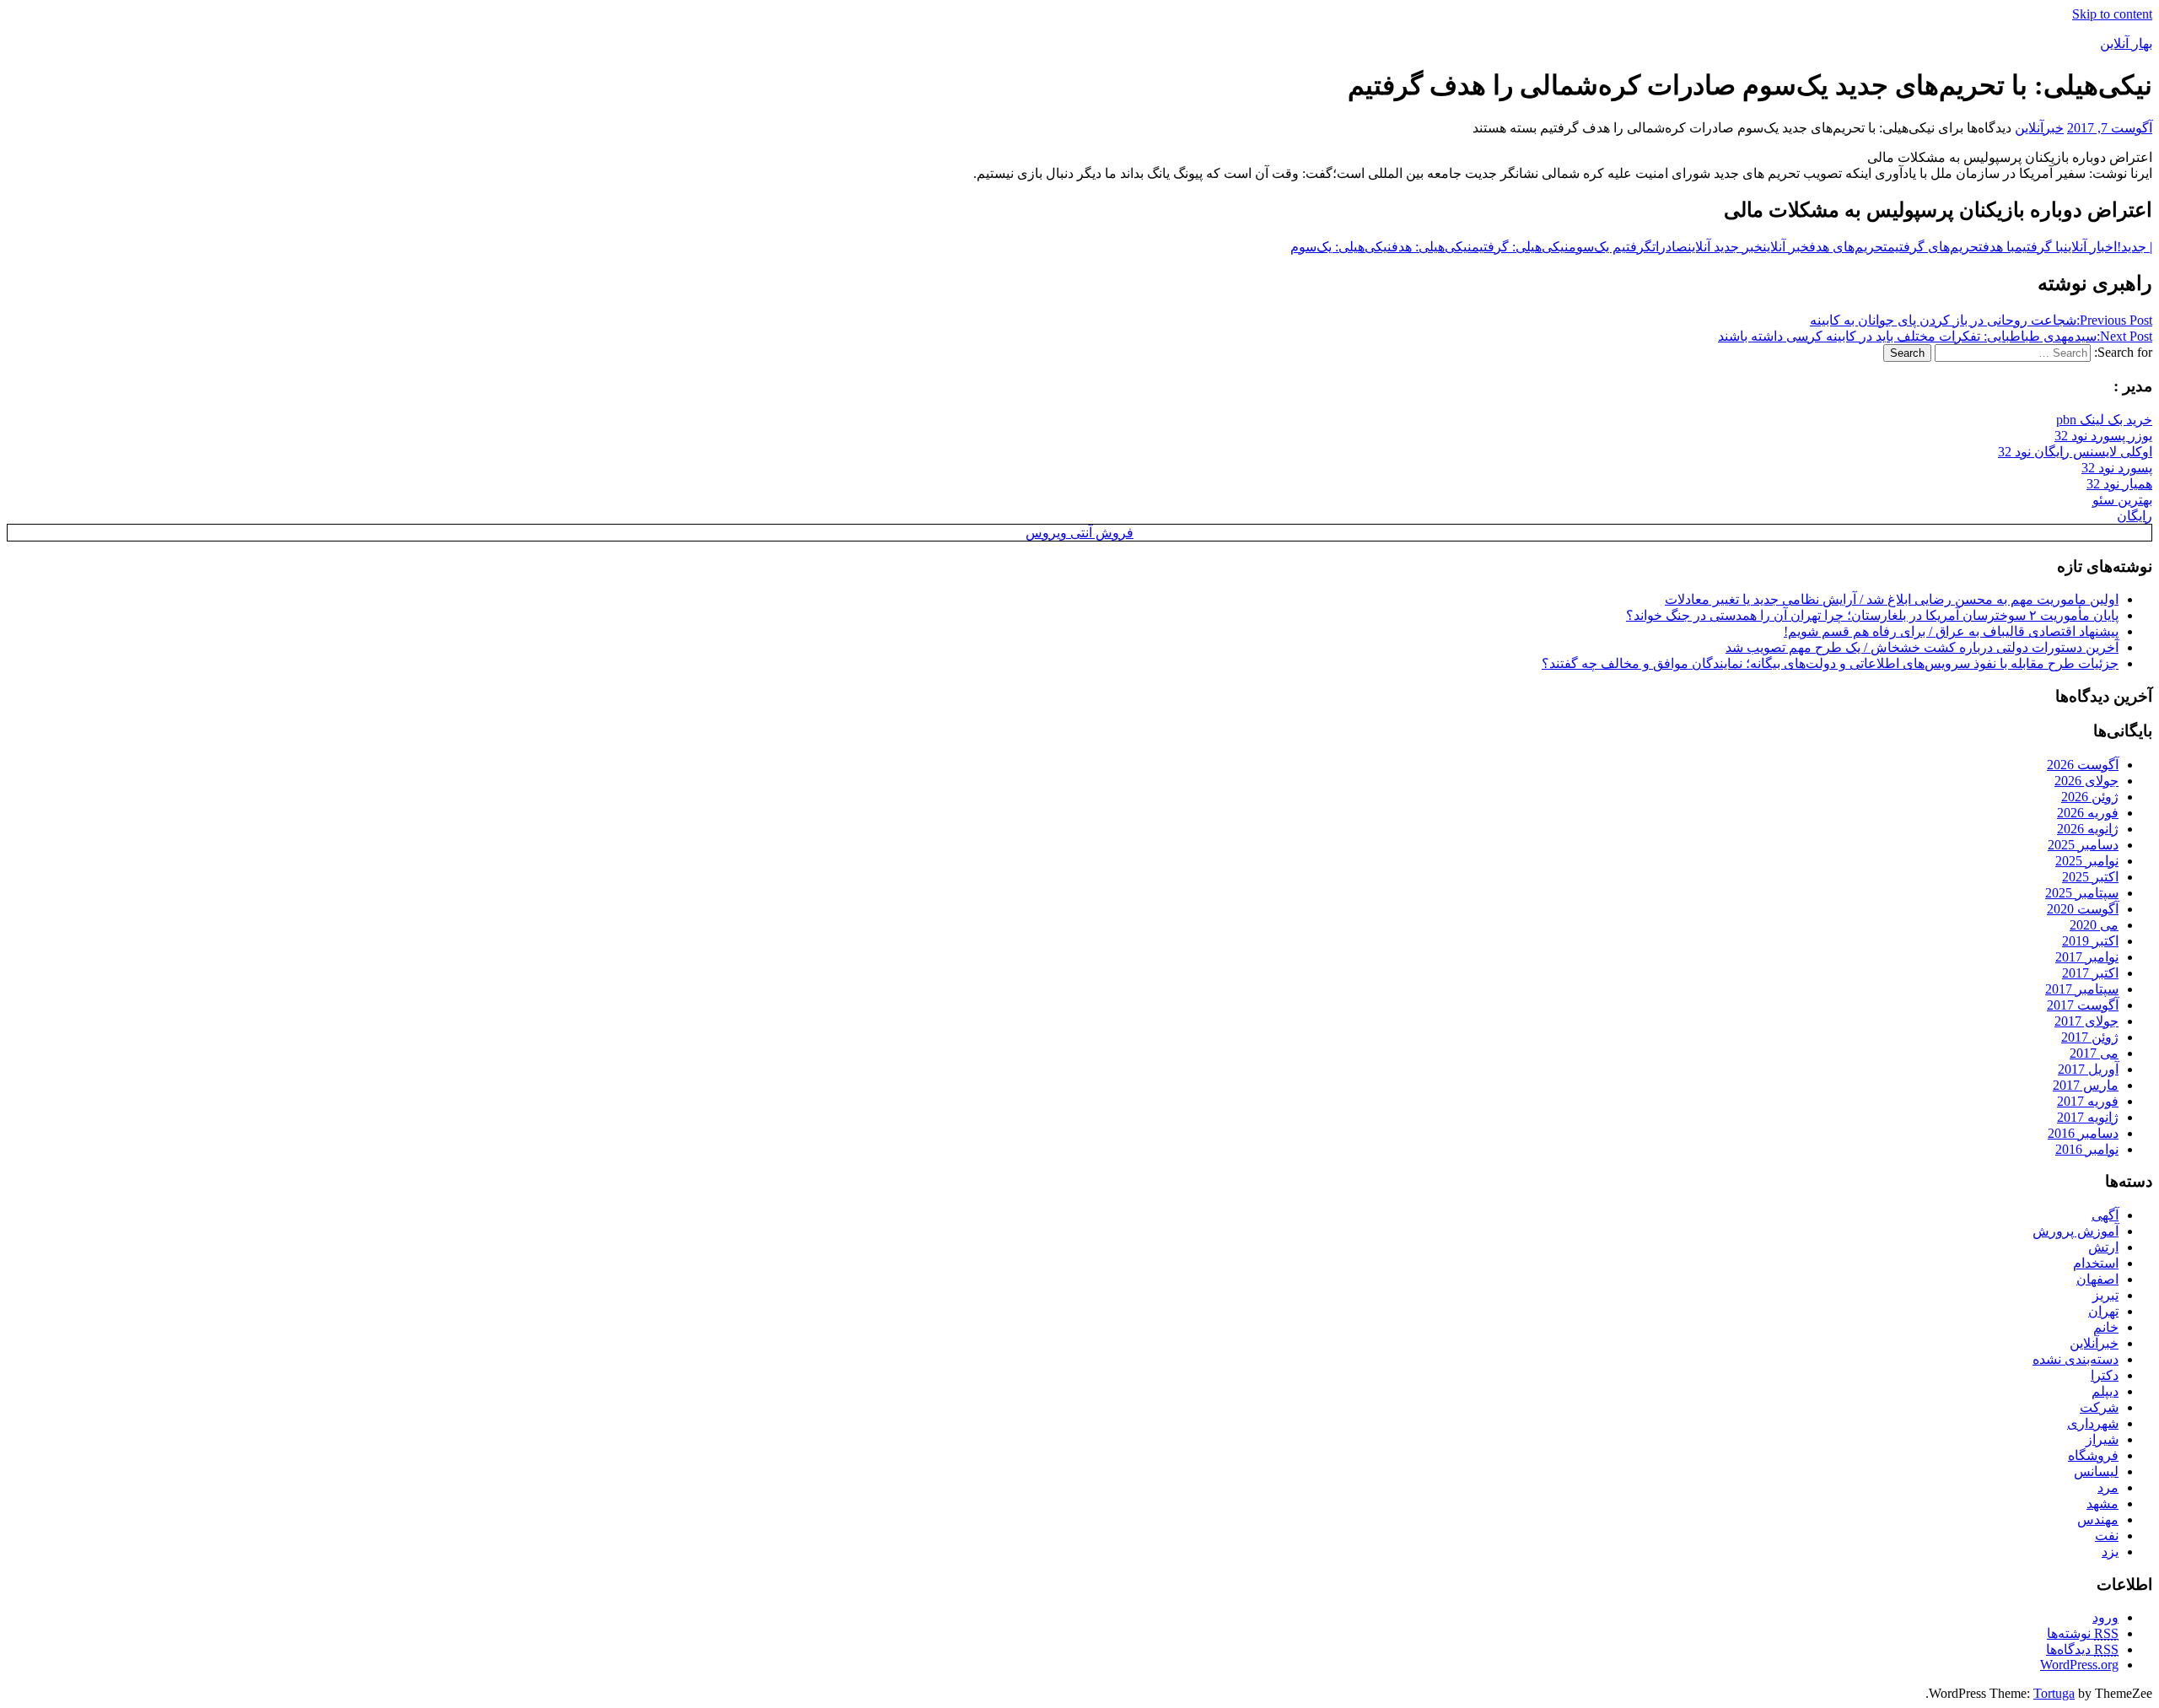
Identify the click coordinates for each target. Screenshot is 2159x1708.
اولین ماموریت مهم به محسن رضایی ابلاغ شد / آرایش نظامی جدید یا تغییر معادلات (1892, 599)
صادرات (1670, 247)
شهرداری (2093, 1423)
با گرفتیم (2039, 247)
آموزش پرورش (2076, 1231)
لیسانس (2096, 1471)
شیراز (2102, 1439)
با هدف (1999, 247)
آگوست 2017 (2083, 1005)
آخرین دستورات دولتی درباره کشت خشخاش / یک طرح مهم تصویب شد (1922, 647)
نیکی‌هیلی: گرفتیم (1520, 247)
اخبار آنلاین (2090, 247)
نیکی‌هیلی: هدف (1432, 247)
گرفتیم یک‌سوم (1610, 247)
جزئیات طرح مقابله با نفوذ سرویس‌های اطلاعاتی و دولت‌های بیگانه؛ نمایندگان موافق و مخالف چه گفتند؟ (1830, 663)
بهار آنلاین (2126, 43)
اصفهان (2097, 1279)
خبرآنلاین (2039, 128)
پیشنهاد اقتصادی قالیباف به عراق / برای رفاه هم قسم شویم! (1951, 631)
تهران (2103, 1311)
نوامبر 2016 (2087, 1149)
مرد (2108, 1487)
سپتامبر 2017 (2082, 989)
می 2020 (2094, 925)
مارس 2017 (2086, 1085)
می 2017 (2094, 1053)
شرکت (2099, 1407)
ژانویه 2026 (2088, 829)
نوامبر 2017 (2087, 957)
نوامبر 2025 (2087, 861)
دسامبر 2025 (2083, 845)
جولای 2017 (2086, 1021)
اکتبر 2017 (2090, 973)
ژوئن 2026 (2090, 797)
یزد (2110, 1552)
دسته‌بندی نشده (2076, 1359)
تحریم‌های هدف (1848, 247)
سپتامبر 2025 (2082, 893)
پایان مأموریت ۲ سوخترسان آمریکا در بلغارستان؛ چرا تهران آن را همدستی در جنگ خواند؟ (1872, 615)
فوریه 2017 (2088, 1101)
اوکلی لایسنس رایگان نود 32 (2075, 452)
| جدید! (2135, 247)
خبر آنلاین (1786, 247)
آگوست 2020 (2083, 909)
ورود (2105, 1617)
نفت (2107, 1536)
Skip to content (2112, 14)
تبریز (2105, 1295)
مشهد (2102, 1503)
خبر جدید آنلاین (1725, 247)
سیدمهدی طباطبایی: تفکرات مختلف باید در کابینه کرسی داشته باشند (1935, 336)
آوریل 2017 (2088, 1069)
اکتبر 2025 (2090, 877)
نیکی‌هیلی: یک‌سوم (1341, 247)
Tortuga (2054, 1693)
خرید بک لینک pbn (2104, 420)
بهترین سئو (2122, 500)
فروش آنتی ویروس (1079, 533)
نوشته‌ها (2083, 1633)
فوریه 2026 (2088, 813)
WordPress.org (2079, 1665)
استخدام (2096, 1263)
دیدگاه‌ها (2082, 1649)
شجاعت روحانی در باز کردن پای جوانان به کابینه (1981, 320)
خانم (2106, 1327)
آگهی (2105, 1215)
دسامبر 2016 (2083, 1133)
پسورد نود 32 (2117, 468)
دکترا (2105, 1375)
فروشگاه (2093, 1455)
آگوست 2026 (2083, 765)
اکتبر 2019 (2090, 941)
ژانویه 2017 (2088, 1117)
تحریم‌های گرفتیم (1935, 247)
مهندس (2098, 1519)
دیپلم (2105, 1391)
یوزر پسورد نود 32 (2103, 436)
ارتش (2103, 1247)
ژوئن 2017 (2090, 1037)
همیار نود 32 (2119, 484)
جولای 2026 (2086, 781)
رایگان (2135, 516)
